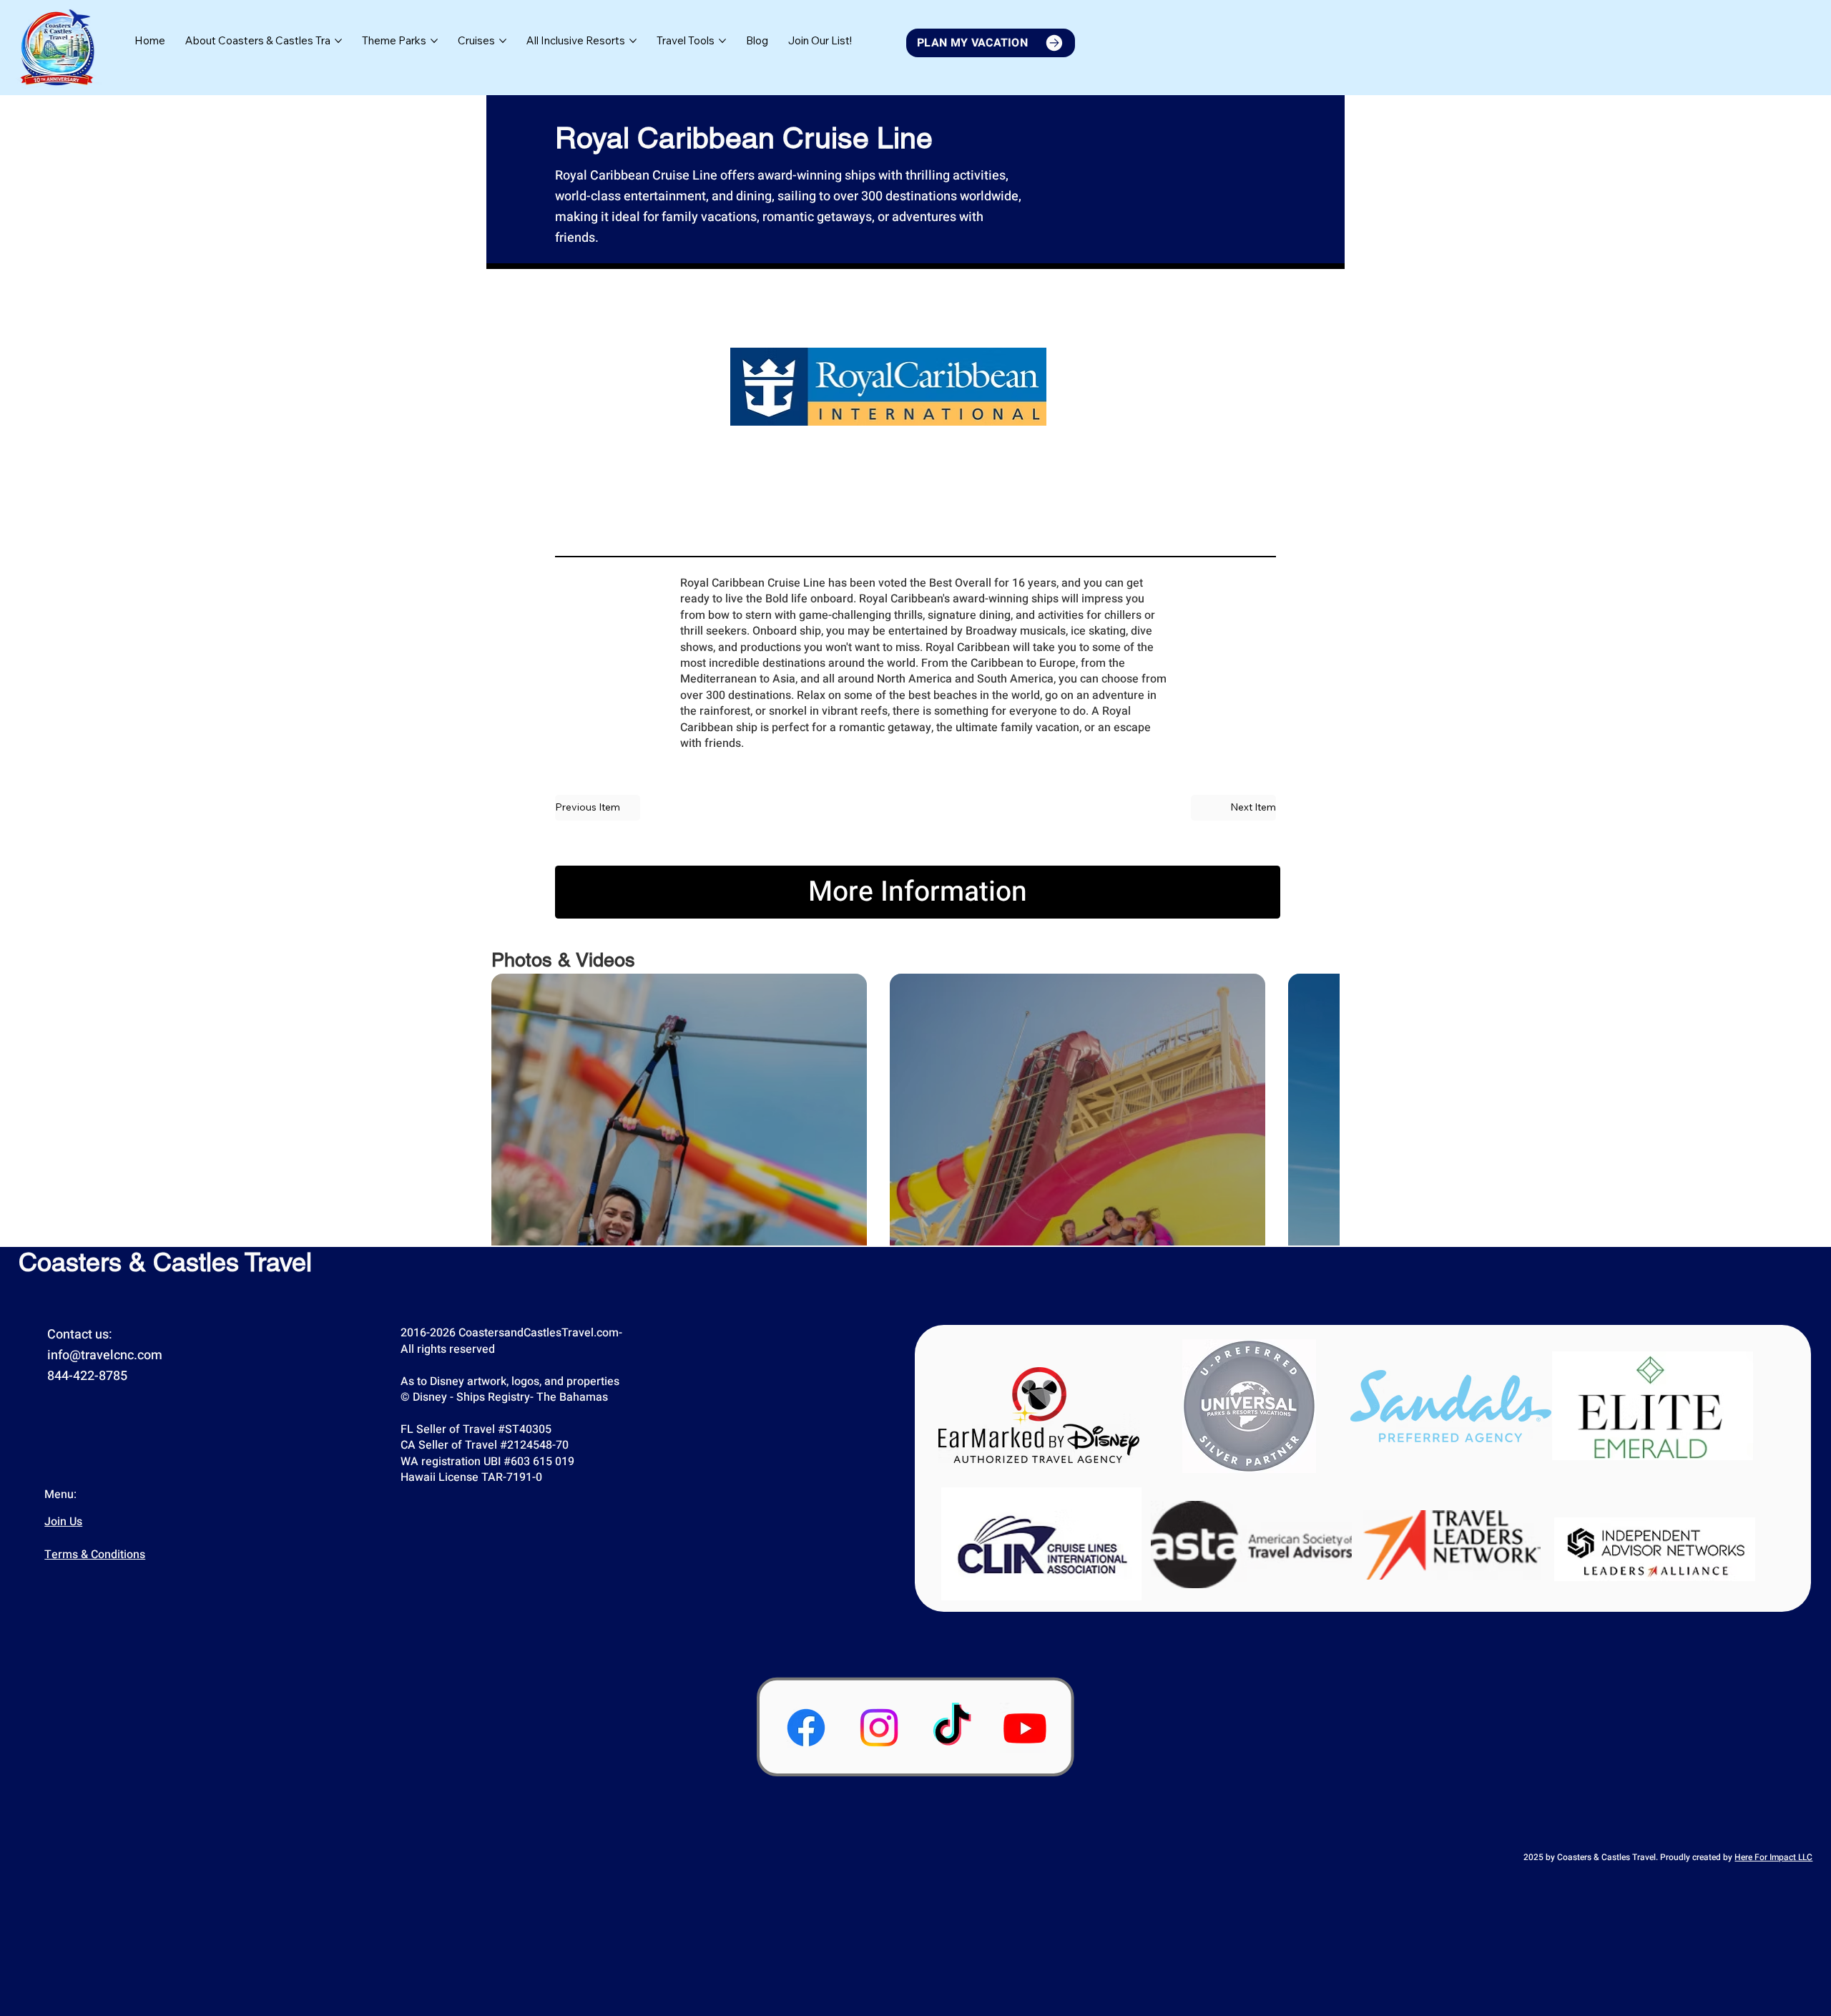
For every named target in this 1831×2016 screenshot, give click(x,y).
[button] (820, 41)
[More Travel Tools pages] (722, 41)
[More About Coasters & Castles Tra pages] (338, 41)
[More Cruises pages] (503, 41)
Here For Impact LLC (1773, 1857)
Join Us (63, 1522)
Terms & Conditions (95, 1555)
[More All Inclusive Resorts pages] (633, 41)
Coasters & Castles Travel (165, 1262)
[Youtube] (1025, 1728)
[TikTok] (952, 1728)
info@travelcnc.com (105, 1355)
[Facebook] (806, 1728)
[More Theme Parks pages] (434, 41)
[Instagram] (879, 1728)
